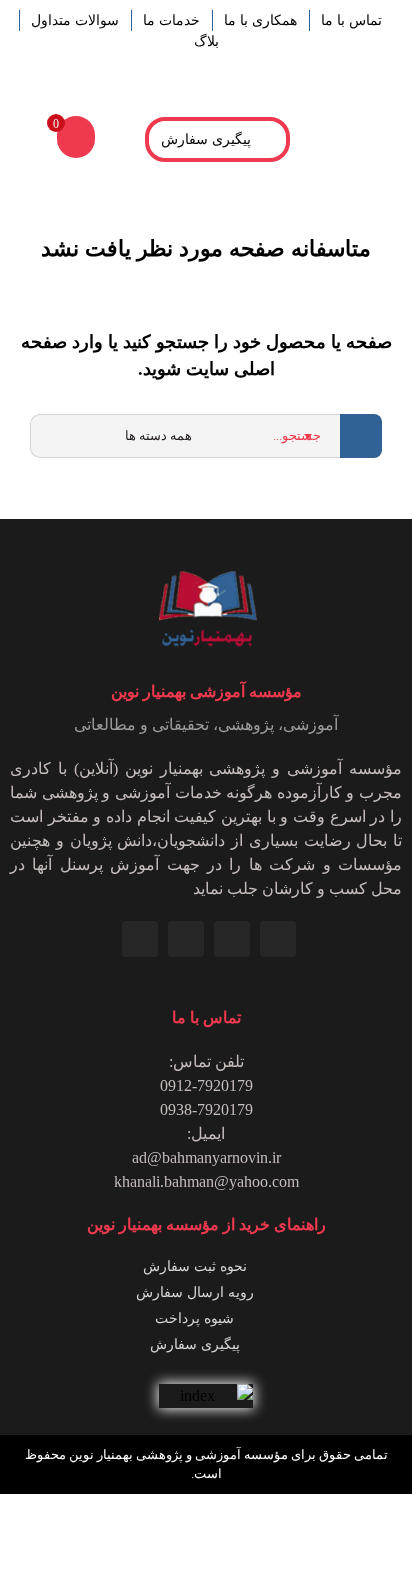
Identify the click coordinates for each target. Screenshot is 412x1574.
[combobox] (246, 436)
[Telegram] (186, 939)
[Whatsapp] (232, 939)
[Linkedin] (278, 939)
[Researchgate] (140, 939)
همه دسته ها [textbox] (158, 435)
